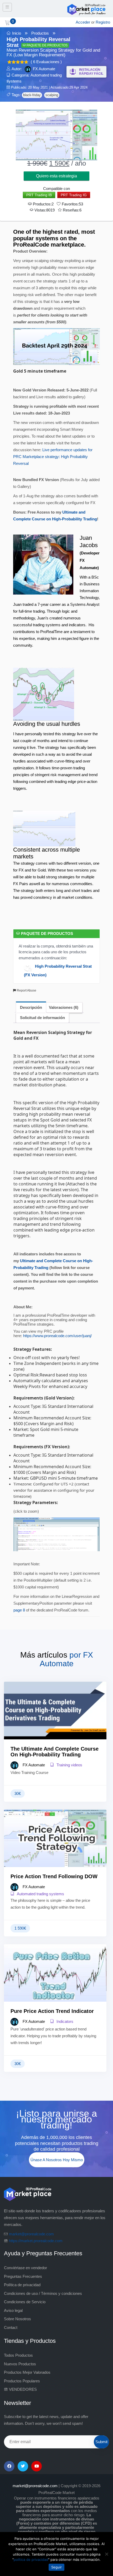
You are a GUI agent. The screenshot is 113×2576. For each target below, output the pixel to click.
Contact (11, 2327)
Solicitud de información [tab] (42, 1018)
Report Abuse (26, 990)
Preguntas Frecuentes (23, 2276)
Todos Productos (18, 2355)
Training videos (69, 1765)
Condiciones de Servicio (25, 2302)
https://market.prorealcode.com (36, 2241)
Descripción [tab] (31, 1007)
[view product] (55, 1721)
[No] (106, 2554)
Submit (101, 2442)
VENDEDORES (22, 2389)
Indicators (64, 2021)
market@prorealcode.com (31, 2234)
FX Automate (44, 69)
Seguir (56, 2567)
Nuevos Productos (20, 2364)
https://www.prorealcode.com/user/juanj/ (57, 1336)
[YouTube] (37, 2466)
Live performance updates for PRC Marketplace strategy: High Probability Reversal (53, 457)
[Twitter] (23, 2466)
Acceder (83, 22)
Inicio (17, 33)
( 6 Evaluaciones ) (46, 62)
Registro (103, 22)
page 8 (19, 1610)
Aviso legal (13, 2310)
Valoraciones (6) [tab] (64, 1007)
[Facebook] (9, 2466)
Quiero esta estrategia (56, 176)
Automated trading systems (40, 1894)
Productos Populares (22, 2381)
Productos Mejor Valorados (27, 2372)
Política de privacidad (22, 2285)
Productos (40, 33)
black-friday (32, 95)
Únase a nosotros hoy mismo (57, 2160)
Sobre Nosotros (17, 2319)
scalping (52, 95)
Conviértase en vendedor (25, 2268)
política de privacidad (31, 2559)
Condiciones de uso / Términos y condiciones (43, 2293)
